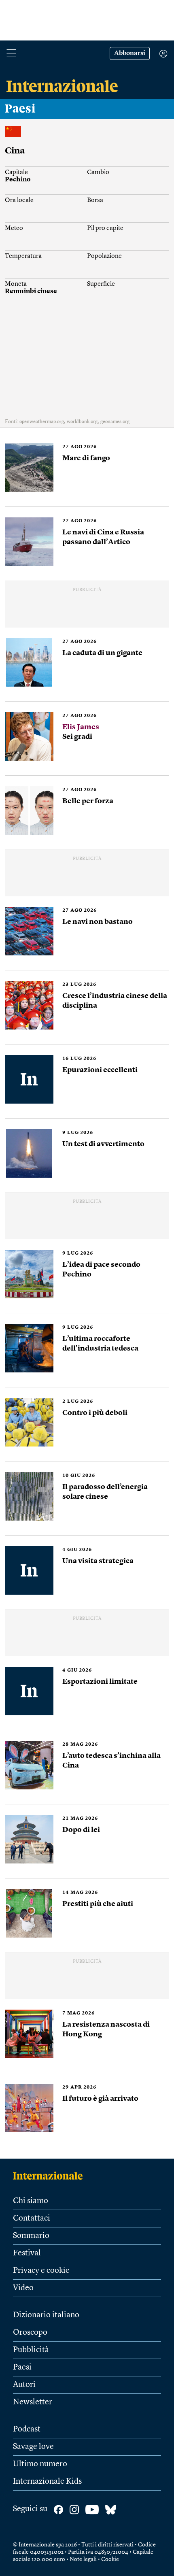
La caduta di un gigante (102, 653)
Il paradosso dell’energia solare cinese (105, 1492)
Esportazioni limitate (100, 1682)
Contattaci (32, 2219)
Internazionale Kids (47, 2482)
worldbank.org (82, 422)
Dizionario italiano (46, 2315)
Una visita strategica (98, 1561)
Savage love (33, 2447)
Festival (27, 2253)
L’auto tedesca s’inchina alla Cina (111, 1761)
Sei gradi (81, 732)
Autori (24, 2385)
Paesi (20, 109)
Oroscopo (30, 2333)
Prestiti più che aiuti (98, 1904)
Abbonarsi (130, 53)
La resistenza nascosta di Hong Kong (106, 2029)
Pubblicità (31, 2350)
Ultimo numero (40, 2464)
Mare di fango (86, 458)
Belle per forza (88, 801)
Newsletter (33, 2402)
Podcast (27, 2429)
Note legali (83, 2559)
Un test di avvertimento (103, 1144)
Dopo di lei (81, 1830)
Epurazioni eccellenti (100, 1070)
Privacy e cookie (41, 2271)
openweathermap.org (42, 422)
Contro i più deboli (95, 1413)
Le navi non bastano (98, 922)
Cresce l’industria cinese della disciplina (115, 1001)
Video (23, 2288)
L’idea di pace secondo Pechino (101, 1270)
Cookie (110, 2559)
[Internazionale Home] (50, 2176)
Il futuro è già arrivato (100, 2099)
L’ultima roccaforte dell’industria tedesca (100, 1344)
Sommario (31, 2236)
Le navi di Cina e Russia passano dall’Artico (103, 537)
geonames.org (115, 422)
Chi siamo (31, 2201)
